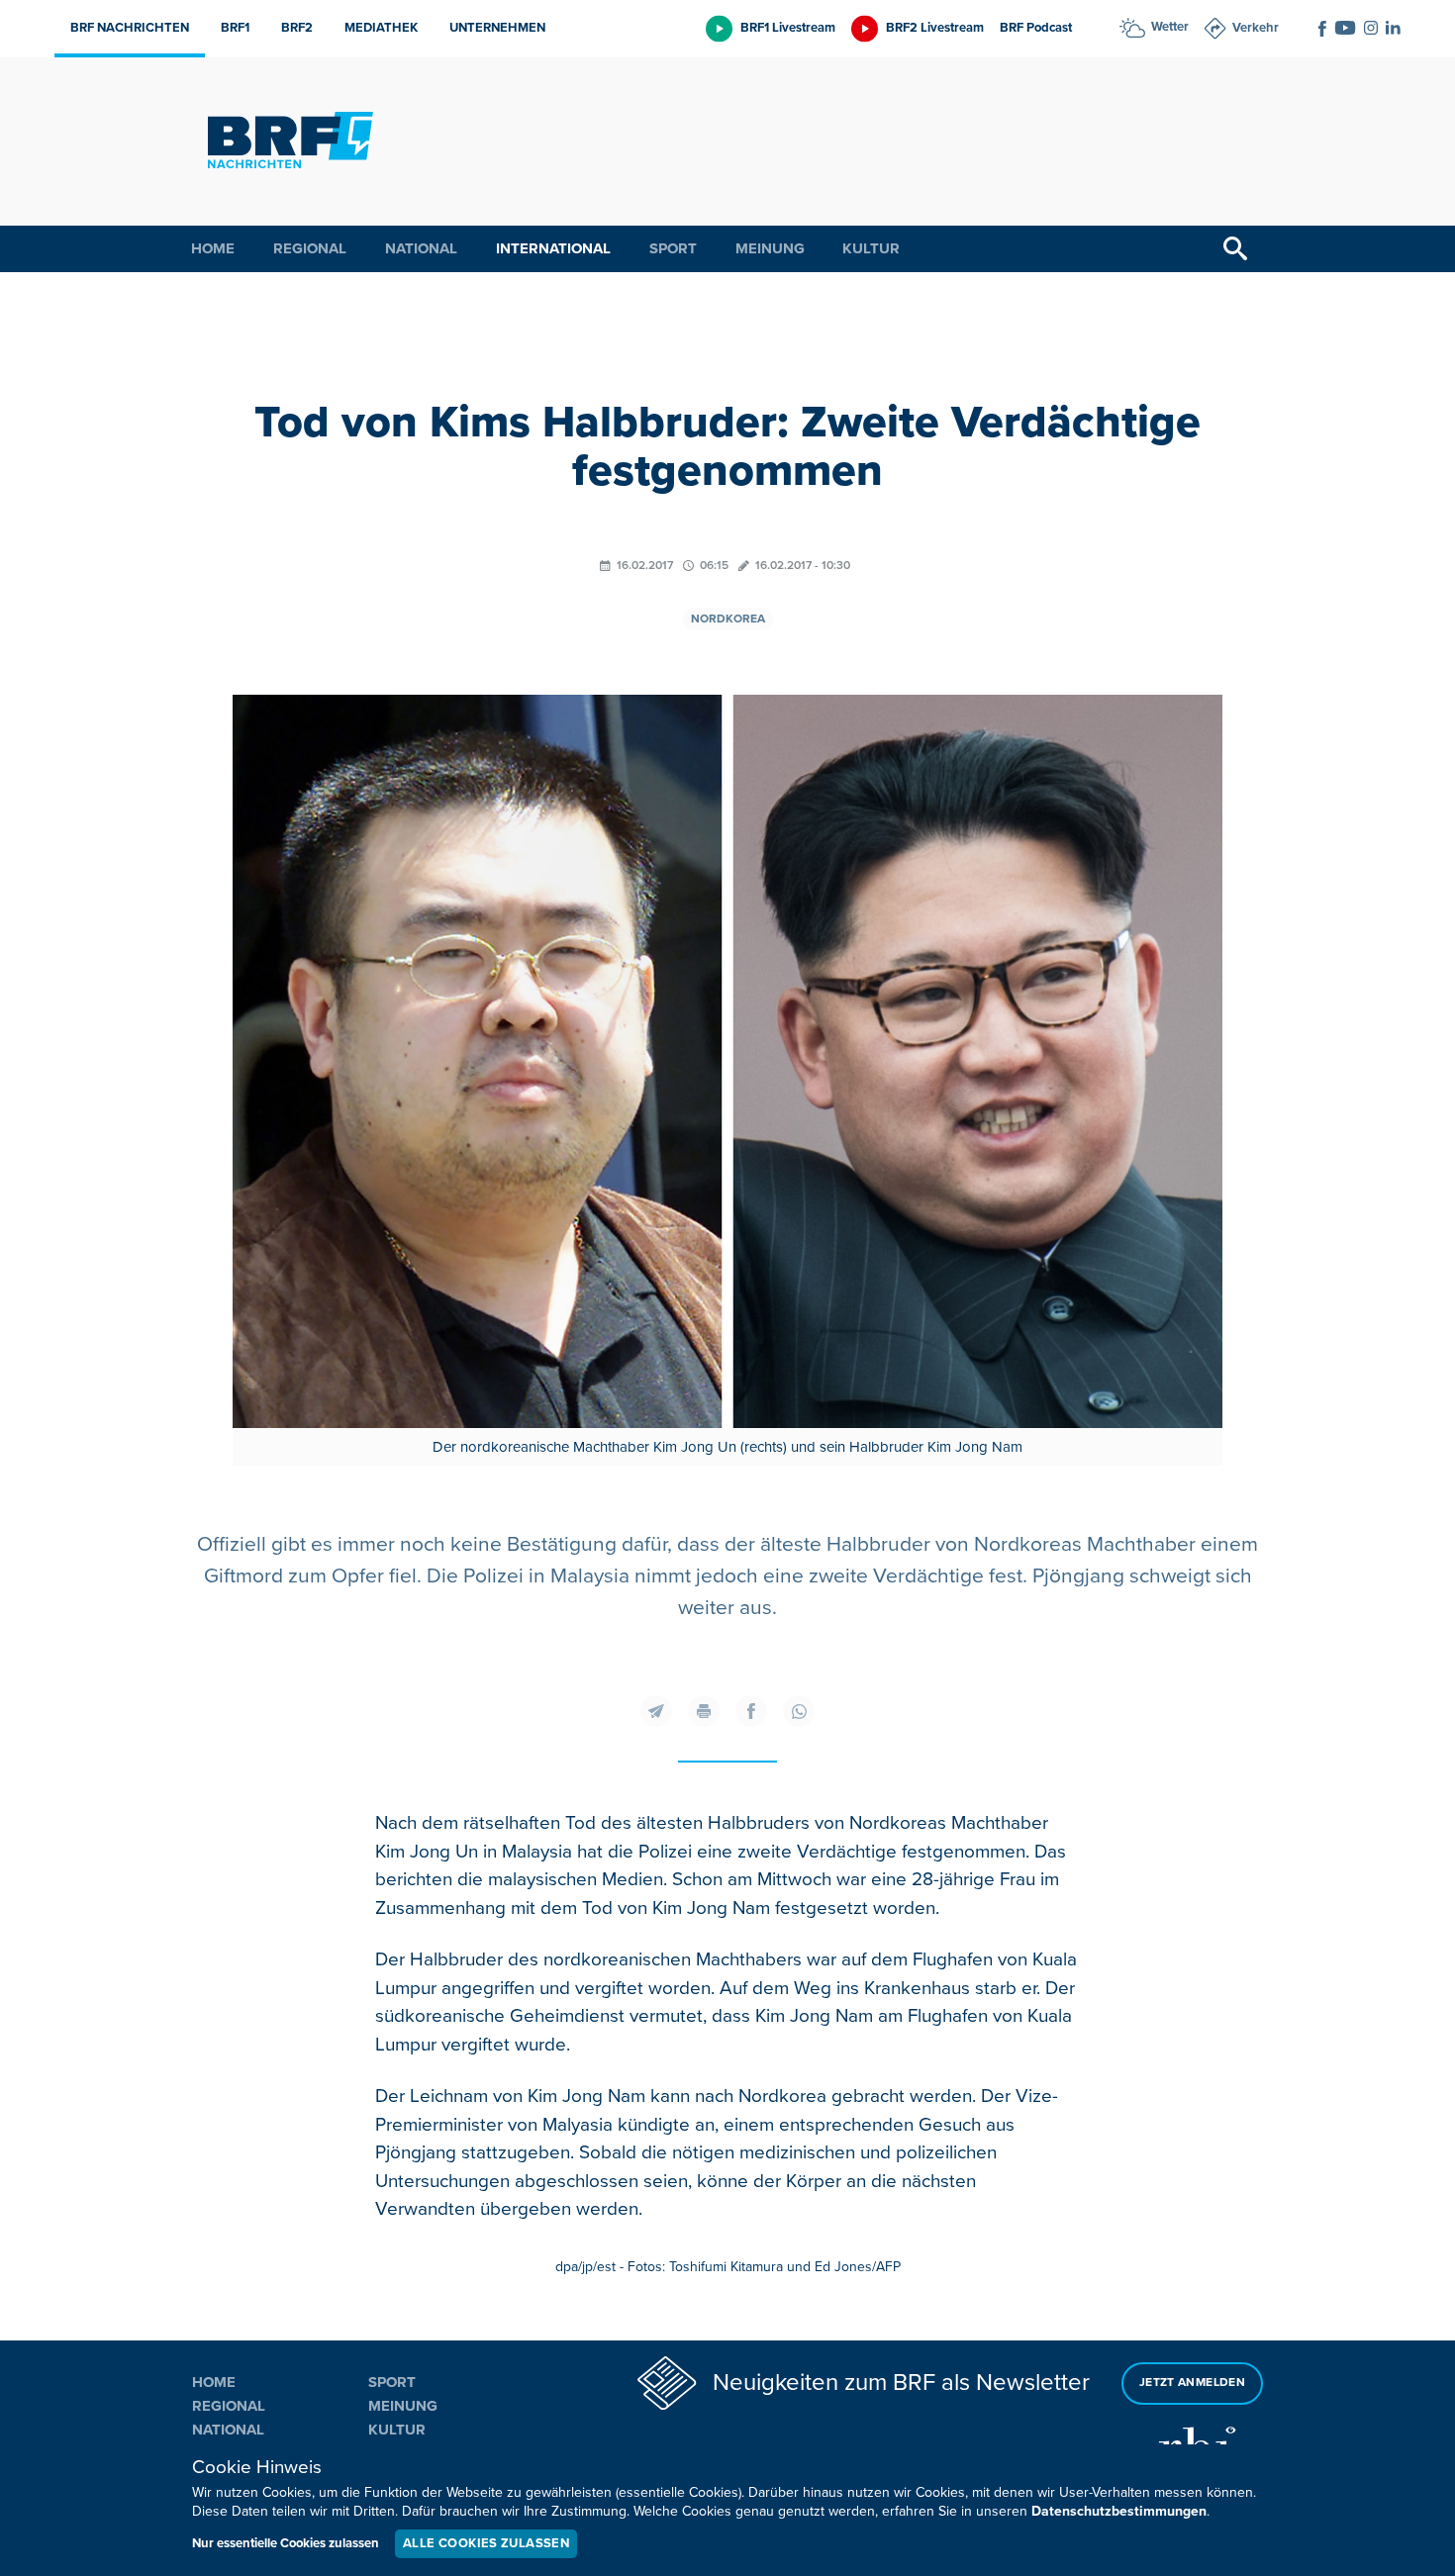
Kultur (871, 248)
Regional (310, 248)
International (553, 248)
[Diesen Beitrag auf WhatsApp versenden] (799, 1711)
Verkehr (1256, 28)
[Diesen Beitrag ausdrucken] (704, 1711)
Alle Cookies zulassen (486, 2543)
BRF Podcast (1036, 28)
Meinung (770, 248)
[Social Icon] (1322, 29)
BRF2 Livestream (935, 28)
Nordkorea (728, 619)
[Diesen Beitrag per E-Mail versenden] (656, 1711)
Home (213, 248)
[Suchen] (1235, 249)
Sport (673, 248)
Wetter (1170, 27)
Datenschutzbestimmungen (1119, 2511)
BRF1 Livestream (788, 28)
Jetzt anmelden (1192, 2383)
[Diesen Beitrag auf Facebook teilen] (751, 1711)
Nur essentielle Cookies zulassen (286, 2543)
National (421, 248)
